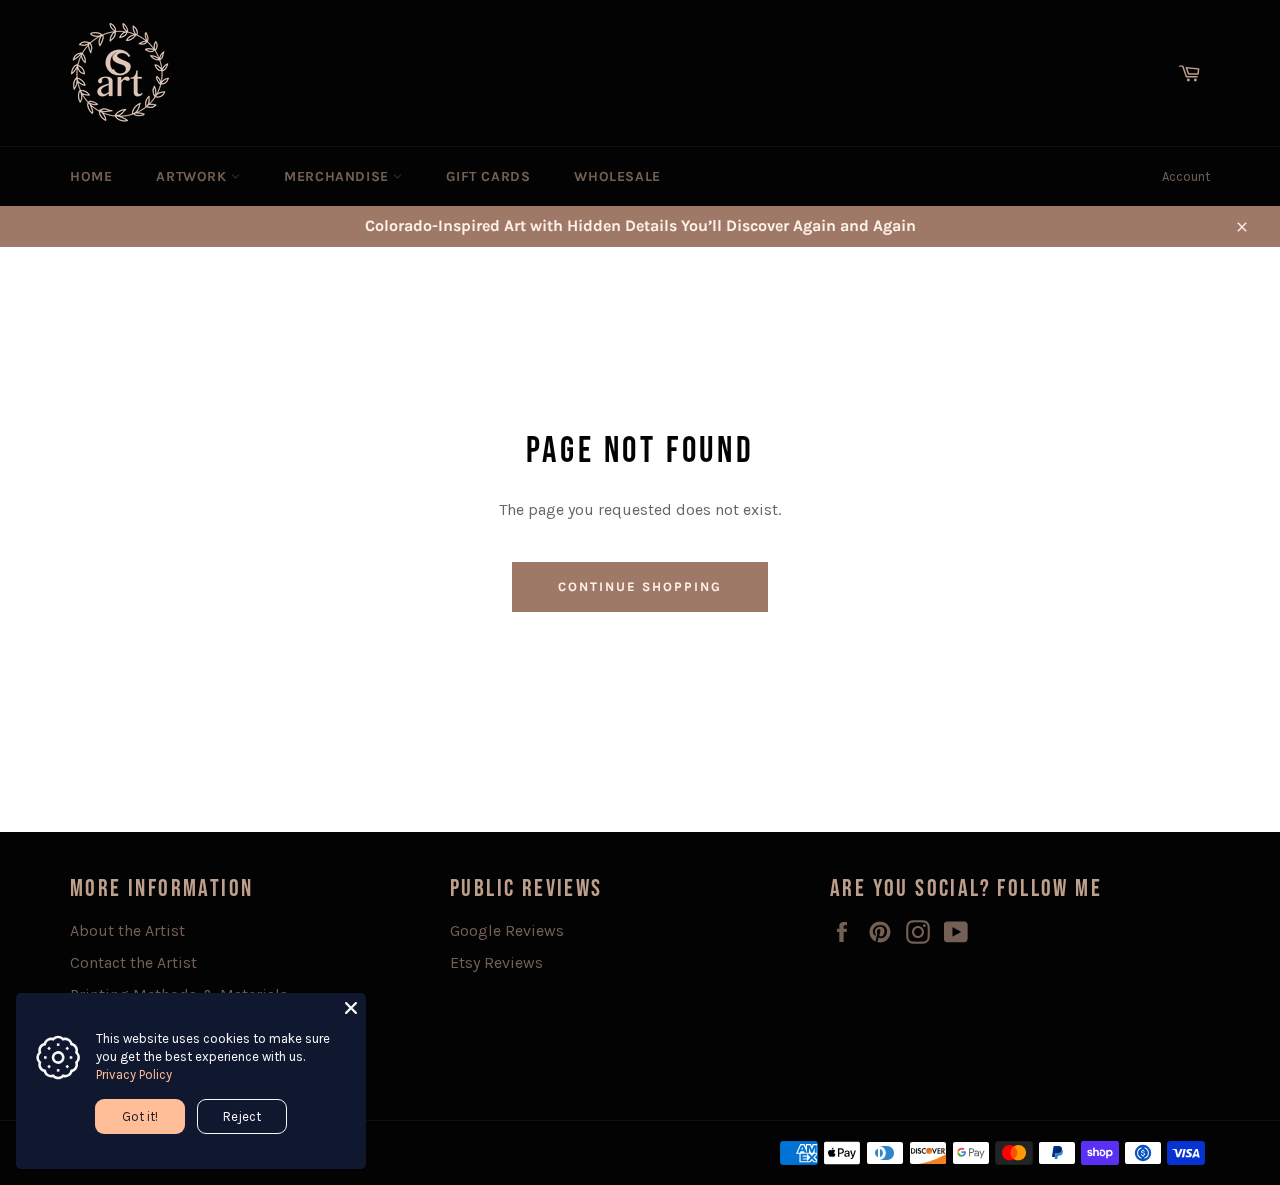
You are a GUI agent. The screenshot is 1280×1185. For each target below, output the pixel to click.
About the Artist (127, 930)
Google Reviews (507, 930)
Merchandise (338, 176)
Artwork (193, 176)
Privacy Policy (134, 1074)
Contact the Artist (133, 962)
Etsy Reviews (496, 962)
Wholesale (617, 176)
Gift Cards (488, 176)
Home (91, 176)
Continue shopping (639, 586)
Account (1186, 176)
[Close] (351, 1008)
